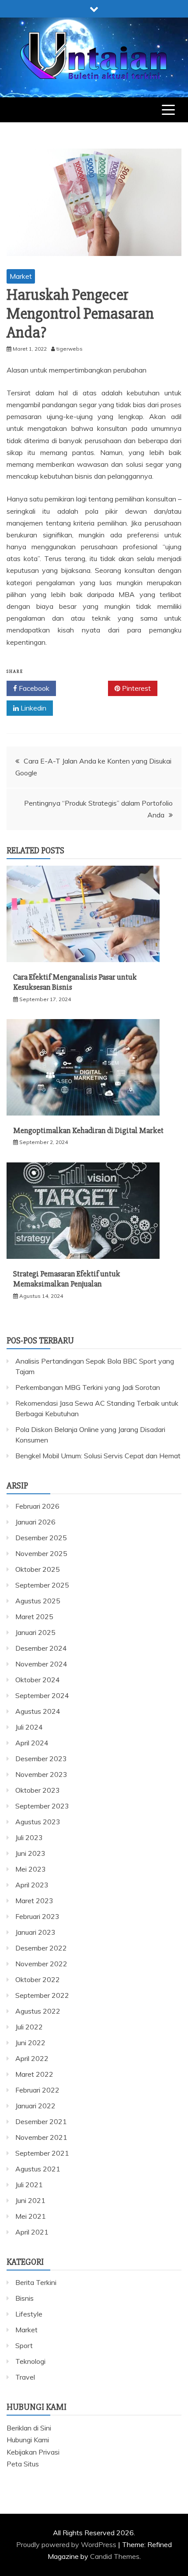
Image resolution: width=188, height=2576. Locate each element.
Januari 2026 (35, 1522)
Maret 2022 (34, 2074)
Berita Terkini (36, 2282)
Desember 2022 (41, 1948)
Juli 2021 (29, 2185)
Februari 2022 (37, 2090)
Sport (24, 2345)
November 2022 (41, 1964)
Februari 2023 (37, 1916)
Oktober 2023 (38, 1790)
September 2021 (42, 2153)
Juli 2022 (29, 2027)
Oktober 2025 (38, 1569)
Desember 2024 (41, 1648)
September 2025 (42, 1585)
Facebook (33, 688)
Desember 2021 (41, 2121)
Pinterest (136, 688)
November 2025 (41, 1553)
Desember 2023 (41, 1759)
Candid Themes (115, 2556)
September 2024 (42, 1695)
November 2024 (41, 1664)
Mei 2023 (31, 1869)
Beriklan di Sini (29, 2428)
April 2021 (32, 2232)
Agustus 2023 (38, 1822)
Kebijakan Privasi (33, 2452)
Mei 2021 (31, 2216)
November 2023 (41, 1774)
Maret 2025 (34, 1617)
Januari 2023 (35, 1932)
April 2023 (32, 1885)
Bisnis (24, 2298)
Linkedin (33, 708)
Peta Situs (23, 2464)
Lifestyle (29, 2314)
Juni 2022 (30, 2043)
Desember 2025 (41, 1538)
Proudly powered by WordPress (67, 2544)
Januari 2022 (35, 2106)
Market (21, 276)
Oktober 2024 (38, 1680)
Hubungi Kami (28, 2440)
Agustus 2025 (38, 1601)
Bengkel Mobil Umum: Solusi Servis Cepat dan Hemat (98, 1456)
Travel (25, 2377)
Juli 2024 (29, 1727)
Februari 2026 (37, 1506)
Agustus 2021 (38, 2169)
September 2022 (42, 1995)
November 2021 (41, 2137)
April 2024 (32, 1743)
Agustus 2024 (38, 1711)
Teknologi (30, 2361)
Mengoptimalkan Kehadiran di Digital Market (88, 1130)
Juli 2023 (29, 1837)
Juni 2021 (30, 2200)
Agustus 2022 (38, 2011)
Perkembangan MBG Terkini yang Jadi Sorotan (88, 1387)
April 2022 (32, 2058)
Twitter (85, 688)
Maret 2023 (34, 1901)
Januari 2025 (35, 1632)
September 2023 (42, 1806)
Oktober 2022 (38, 1979)
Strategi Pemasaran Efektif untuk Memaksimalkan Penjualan (67, 1279)
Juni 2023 (30, 1853)
